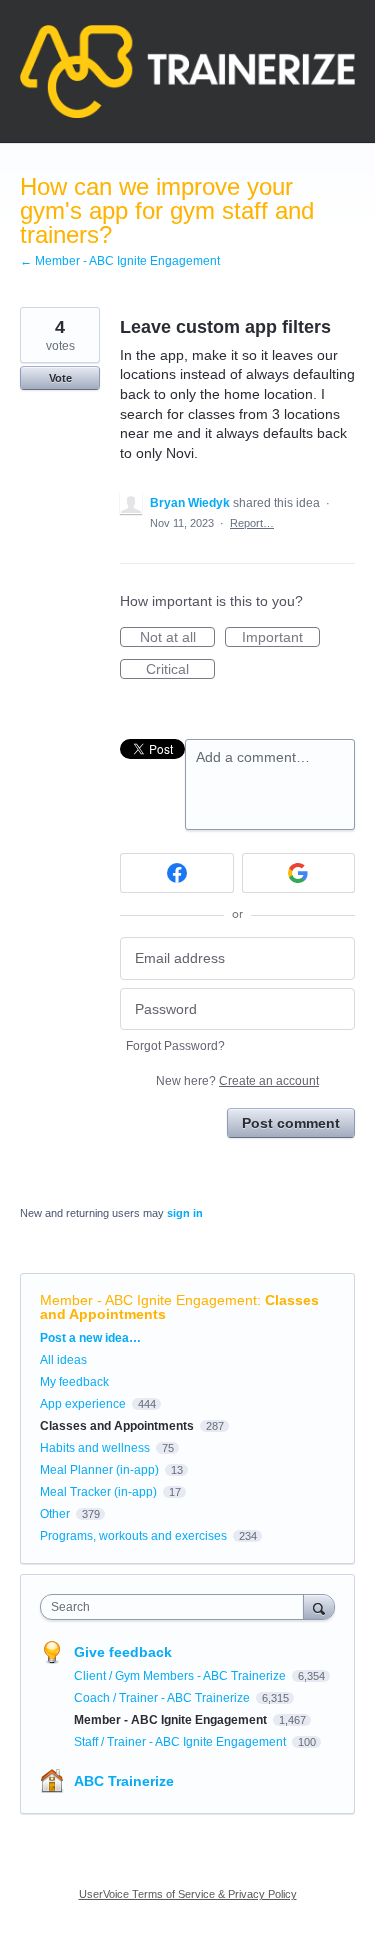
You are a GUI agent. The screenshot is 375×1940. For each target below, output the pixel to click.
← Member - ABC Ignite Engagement (120, 261)
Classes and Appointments (117, 1426)
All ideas (63, 1360)
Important (281, 638)
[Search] (319, 1606)
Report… (252, 523)
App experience (83, 1404)
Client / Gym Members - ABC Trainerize (181, 1676)
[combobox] (176, 1607)
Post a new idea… (90, 1338)
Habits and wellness (95, 1448)
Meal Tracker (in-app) (98, 1492)
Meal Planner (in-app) (99, 1470)
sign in (185, 1213)
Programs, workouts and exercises (133, 1536)
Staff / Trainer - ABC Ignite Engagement (181, 1742)
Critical (180, 670)
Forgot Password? (175, 1046)
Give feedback (123, 1652)
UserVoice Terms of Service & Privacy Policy (188, 1894)
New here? (237, 1081)
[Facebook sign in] (177, 873)
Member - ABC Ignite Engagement (148, 1300)
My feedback (74, 1382)
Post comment (291, 1123)
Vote (60, 378)
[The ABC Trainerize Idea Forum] (187, 71)
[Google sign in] (299, 873)
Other (55, 1514)
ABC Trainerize (124, 1781)
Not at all (177, 638)
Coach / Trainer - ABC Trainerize (163, 1698)
